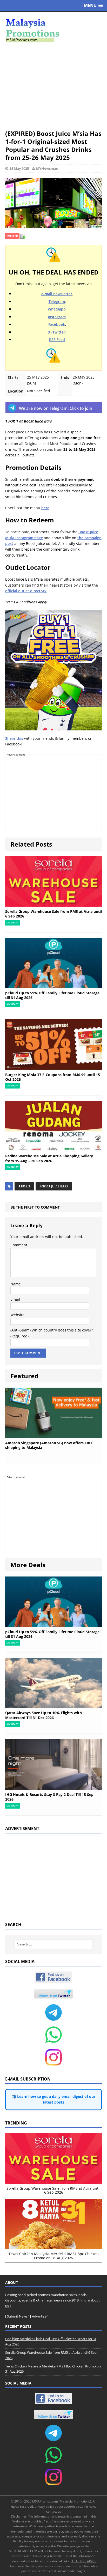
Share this (14, 738)
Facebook (57, 324)
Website (17, 1315)
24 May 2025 (19, 168)
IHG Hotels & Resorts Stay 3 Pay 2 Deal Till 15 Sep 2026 (49, 1797)
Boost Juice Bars (54, 1186)
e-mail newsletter (57, 294)
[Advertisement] (53, 86)
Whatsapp (57, 309)
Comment (19, 1245)
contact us (54, 2511)
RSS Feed (57, 340)
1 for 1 (24, 1186)
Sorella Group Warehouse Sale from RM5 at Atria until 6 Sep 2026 (53, 914)
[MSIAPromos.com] (53, 30)
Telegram (57, 302)
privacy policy (44, 2507)
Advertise (39, 2316)
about (59, 2507)
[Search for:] (54, 1944)
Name (16, 1284)
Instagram (57, 317)
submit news (87, 2507)
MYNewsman (47, 168)
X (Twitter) (57, 332)
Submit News (17, 2316)
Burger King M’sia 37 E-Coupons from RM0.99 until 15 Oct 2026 (53, 1077)
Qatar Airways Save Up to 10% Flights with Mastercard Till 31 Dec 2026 (44, 1715)
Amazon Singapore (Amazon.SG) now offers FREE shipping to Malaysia (49, 1445)
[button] (93, 6)
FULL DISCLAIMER (83, 2561)
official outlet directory (26, 591)
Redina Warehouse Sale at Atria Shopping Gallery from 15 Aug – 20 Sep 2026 (49, 1158)
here (45, 508)
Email (15, 1299)
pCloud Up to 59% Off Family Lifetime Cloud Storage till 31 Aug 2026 (52, 995)
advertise (71, 2507)
